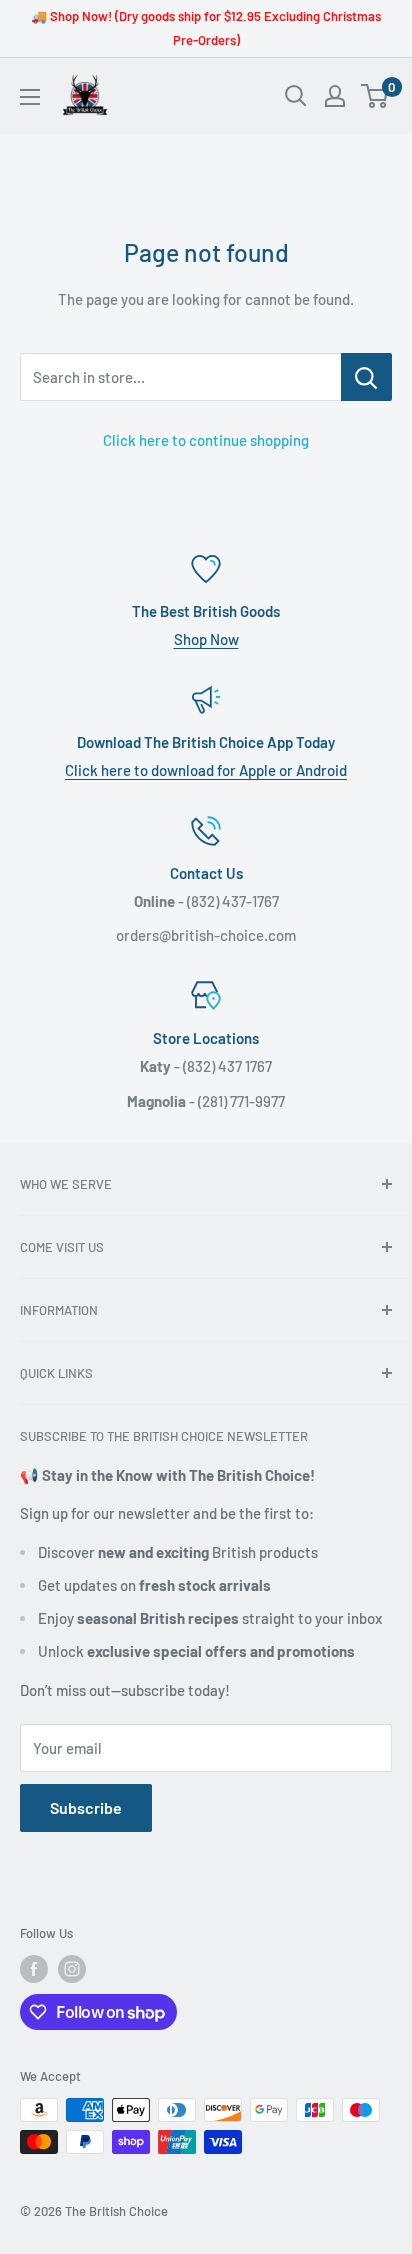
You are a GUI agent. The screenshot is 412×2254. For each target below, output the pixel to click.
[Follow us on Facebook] (34, 1969)
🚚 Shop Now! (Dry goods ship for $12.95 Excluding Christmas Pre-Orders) (206, 28)
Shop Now (206, 639)
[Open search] (296, 96)
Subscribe (86, 1807)
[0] (375, 96)
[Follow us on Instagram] (72, 1969)
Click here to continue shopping (206, 440)
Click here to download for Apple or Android (206, 770)
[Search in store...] (366, 377)
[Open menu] (30, 97)
